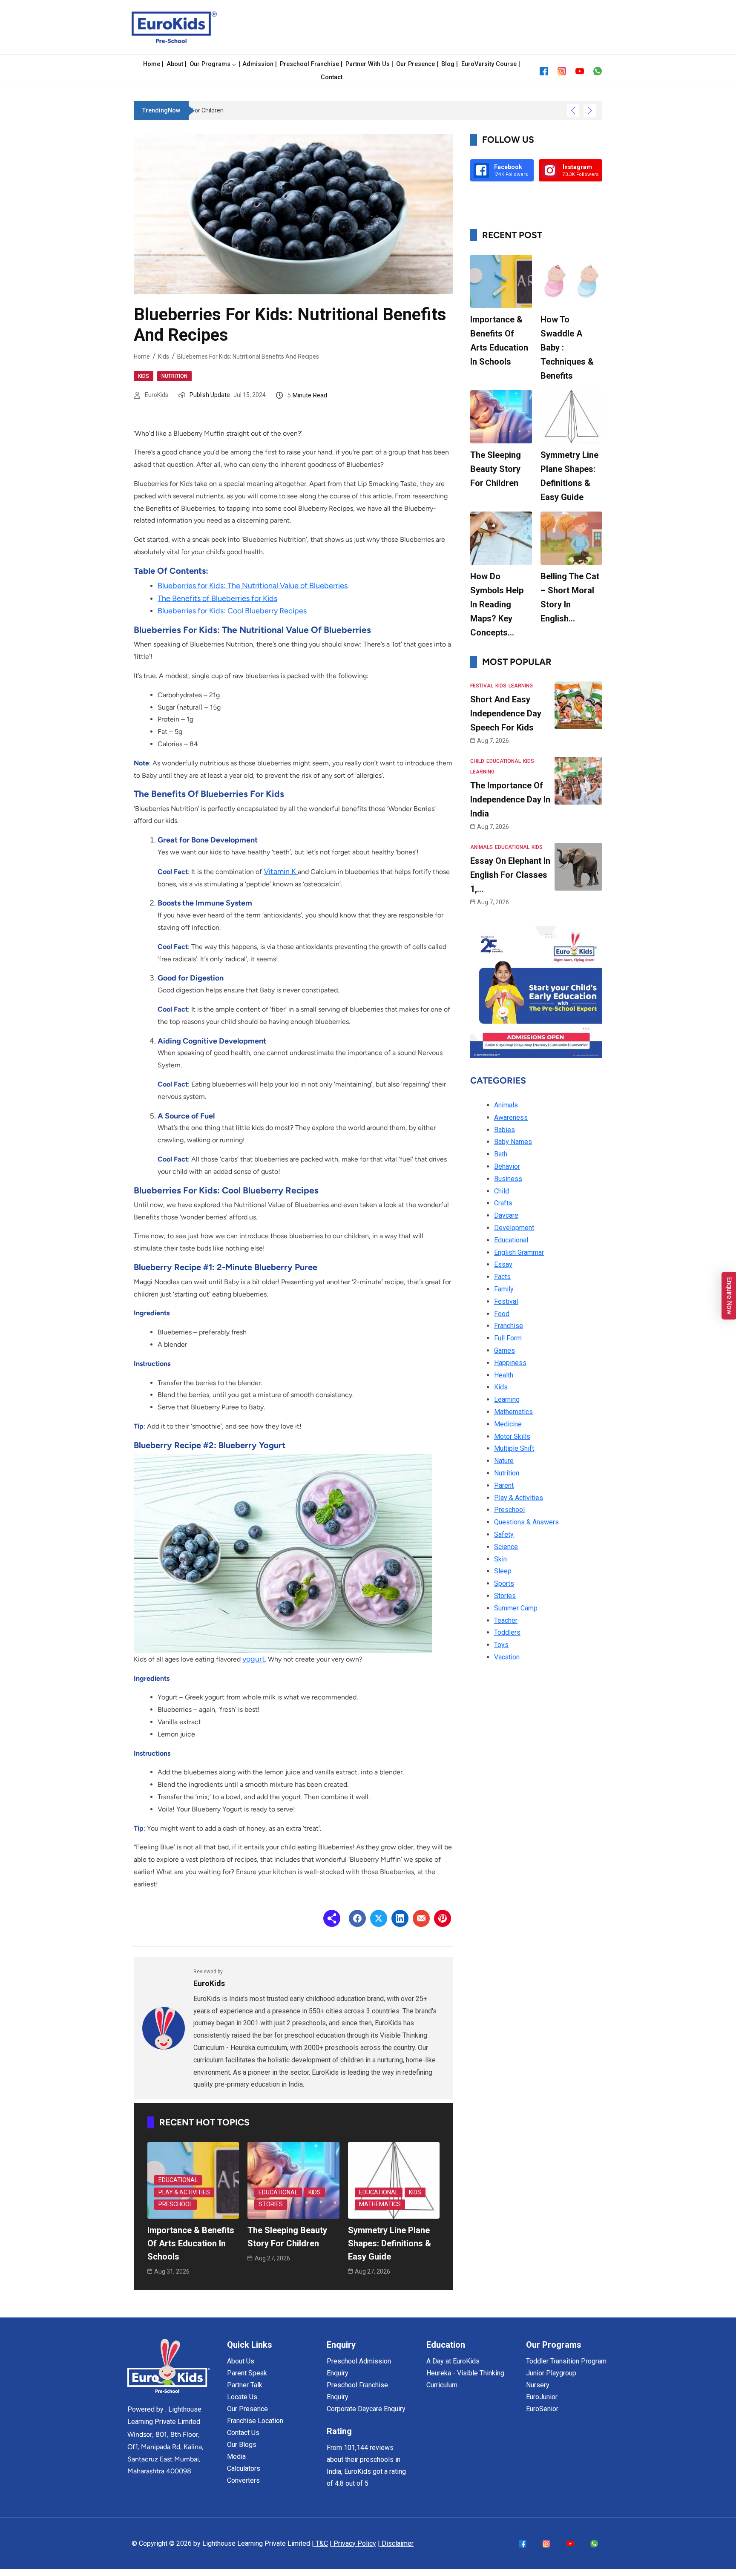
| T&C (320, 2543)
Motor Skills (512, 1436)
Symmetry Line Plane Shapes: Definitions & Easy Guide (390, 2243)
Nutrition (174, 376)
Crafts (503, 1203)
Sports (504, 1583)
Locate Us (242, 2397)
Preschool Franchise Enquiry (357, 2391)
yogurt (254, 1659)
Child (477, 761)
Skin (500, 1559)
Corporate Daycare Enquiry (366, 2409)
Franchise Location (255, 2421)
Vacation (507, 1657)
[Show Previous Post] (573, 111)
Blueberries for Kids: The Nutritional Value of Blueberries (253, 586)
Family (504, 1289)
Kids (164, 356)
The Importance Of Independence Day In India (510, 799)
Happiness (510, 1363)
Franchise (509, 1326)
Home (142, 356)
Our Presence (247, 2409)
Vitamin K (281, 871)
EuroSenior (542, 2409)
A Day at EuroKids (453, 2361)
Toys (501, 1645)
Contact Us (243, 2433)
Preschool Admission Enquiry (359, 2367)
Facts (502, 1277)
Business (508, 1179)
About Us (241, 2361)
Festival (482, 686)
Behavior (507, 1166)
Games (505, 1350)
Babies (505, 1130)
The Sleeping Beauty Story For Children (496, 469)
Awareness (511, 1117)
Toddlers (507, 1632)
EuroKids (157, 395)
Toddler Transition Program (566, 2361)
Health (504, 1375)
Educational (178, 2180)
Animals (482, 847)
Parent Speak (247, 2373)
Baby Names (513, 1142)
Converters (243, 2480)
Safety (504, 1534)
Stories (271, 2204)
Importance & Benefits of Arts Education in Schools (191, 2243)
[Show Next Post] (590, 111)
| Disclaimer (396, 2543)
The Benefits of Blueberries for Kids (217, 598)
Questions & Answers (526, 1522)
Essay (503, 1264)
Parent (504, 1485)
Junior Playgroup (551, 2373)
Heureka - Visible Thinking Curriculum (465, 2379)
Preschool (175, 2204)
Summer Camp (516, 1608)
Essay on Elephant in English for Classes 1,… (510, 875)
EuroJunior (542, 2397)
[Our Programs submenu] (234, 65)
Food (502, 1314)
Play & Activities (184, 2192)
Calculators (244, 2468)
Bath (501, 1154)
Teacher (506, 1620)
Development (514, 1228)
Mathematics (380, 2204)
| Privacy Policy (353, 2543)
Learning (521, 686)
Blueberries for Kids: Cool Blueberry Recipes (232, 611)
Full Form (508, 1338)
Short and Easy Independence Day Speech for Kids (506, 713)
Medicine (508, 1424)
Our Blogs (242, 2445)
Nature (504, 1461)
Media (236, 2457)
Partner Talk (245, 2385)
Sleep (503, 1571)
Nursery (538, 2385)
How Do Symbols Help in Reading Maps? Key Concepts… (497, 604)
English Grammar (519, 1252)
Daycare (506, 1215)
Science (506, 1547)
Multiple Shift (514, 1448)
